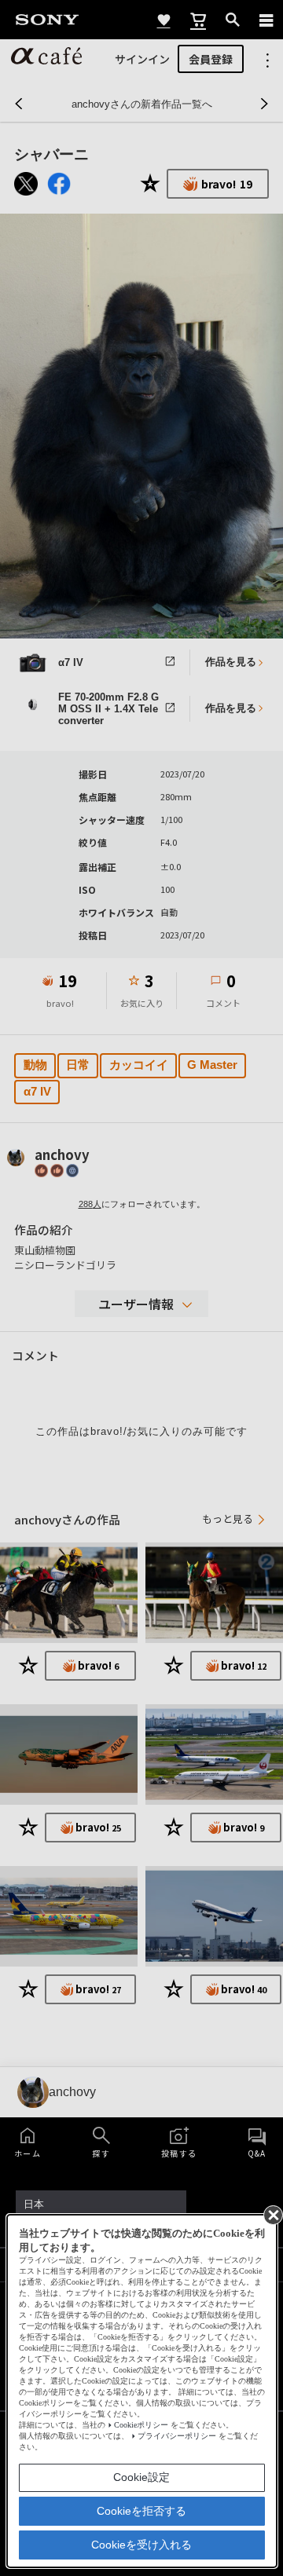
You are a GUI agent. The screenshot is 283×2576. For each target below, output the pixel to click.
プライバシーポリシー (177, 2436)
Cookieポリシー (141, 2425)
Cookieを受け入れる (141, 2545)
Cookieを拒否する (141, 2511)
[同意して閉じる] (272, 2214)
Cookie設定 (141, 2477)
